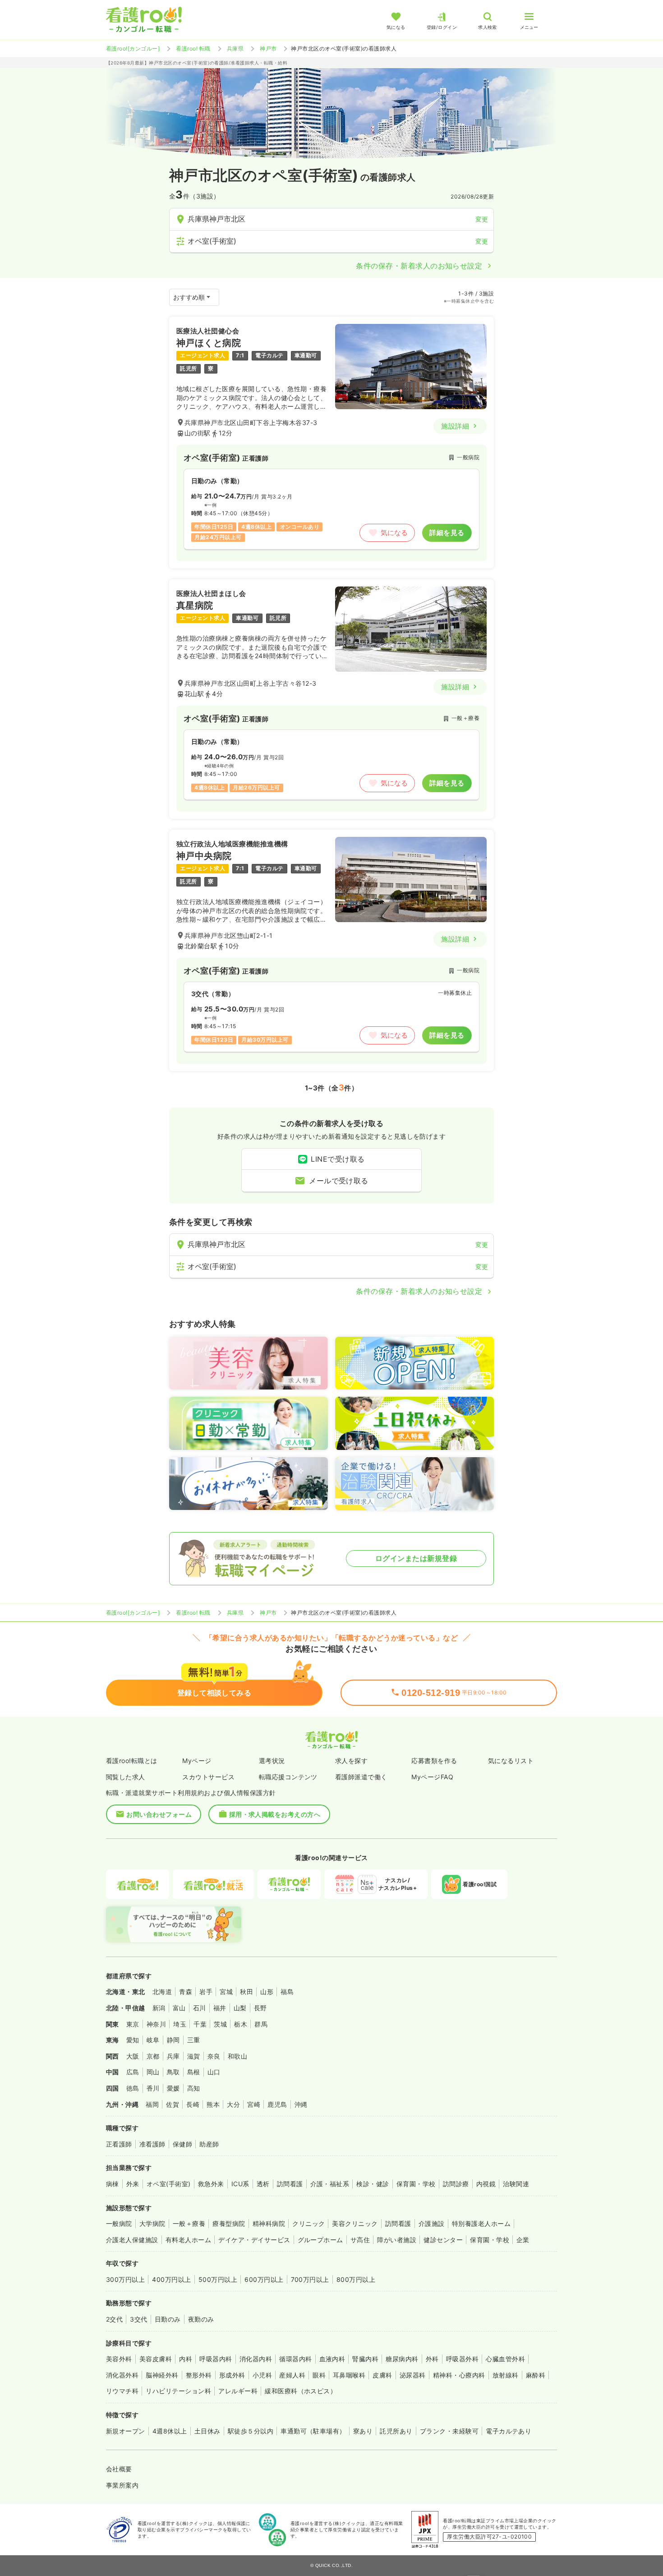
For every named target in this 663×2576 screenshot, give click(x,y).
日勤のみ (168, 2319)
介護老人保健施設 (132, 2240)
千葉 (200, 2024)
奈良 (214, 2056)
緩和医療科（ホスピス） (301, 2391)
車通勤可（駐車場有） (313, 2431)
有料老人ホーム (188, 2240)
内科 (186, 2359)
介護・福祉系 (330, 2184)
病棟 (113, 2184)
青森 (186, 1992)
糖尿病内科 (402, 2359)
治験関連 (516, 2184)
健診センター (443, 2240)
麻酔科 (536, 2375)
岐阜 (153, 2040)
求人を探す (351, 1761)
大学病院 (152, 2223)
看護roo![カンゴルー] (133, 48)
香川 (153, 2088)
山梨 (240, 2008)
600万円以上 (264, 2279)
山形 (267, 1992)
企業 (523, 2240)
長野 (260, 2008)
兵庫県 (235, 48)
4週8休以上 (170, 2431)
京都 (153, 2056)
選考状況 (272, 1761)
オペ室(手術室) (169, 2184)
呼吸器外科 (462, 2359)
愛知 (133, 2040)
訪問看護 (290, 2184)
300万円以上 (125, 2279)
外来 (133, 2184)
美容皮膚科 (156, 2359)
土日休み (207, 2431)
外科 (432, 2359)
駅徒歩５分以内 (251, 2431)
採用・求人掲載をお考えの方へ (275, 1814)
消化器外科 (122, 2375)
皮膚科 (382, 2375)
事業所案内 (122, 2485)
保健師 (182, 2144)
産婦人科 (292, 2375)
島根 (194, 2072)
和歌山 (237, 2056)
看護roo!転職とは (132, 1761)
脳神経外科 (162, 2375)
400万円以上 (171, 2279)
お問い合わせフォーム (159, 1814)
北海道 (162, 1992)
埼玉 (180, 2024)
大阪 (133, 2056)
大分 (233, 2104)
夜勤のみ (201, 2319)
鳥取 (173, 2072)
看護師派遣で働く (361, 1777)
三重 (194, 2040)
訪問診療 (456, 2184)
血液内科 (332, 2359)
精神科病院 (269, 2223)
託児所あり (396, 2431)
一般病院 (119, 2223)
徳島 (133, 2088)
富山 (179, 2008)
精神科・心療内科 (459, 2375)
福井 (220, 2008)
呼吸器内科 (216, 2359)
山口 (214, 2072)
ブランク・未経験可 (449, 2431)
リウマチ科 (122, 2391)
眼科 (319, 2375)
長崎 (193, 2104)
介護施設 (432, 2223)
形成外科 (232, 2375)
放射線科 (506, 2375)
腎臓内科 (365, 2359)
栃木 (241, 2024)
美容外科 (119, 2359)
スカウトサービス (208, 1777)
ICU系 (240, 2184)
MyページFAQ (432, 1777)
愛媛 (173, 2088)
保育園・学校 (416, 2184)
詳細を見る (447, 533)
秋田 (246, 1992)
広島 (133, 2072)
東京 (133, 2024)
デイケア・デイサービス (254, 2240)
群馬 (261, 2024)
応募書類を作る (434, 1761)
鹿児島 (277, 2104)
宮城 (226, 1992)
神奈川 (156, 2024)
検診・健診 (373, 2184)
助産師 (209, 2144)
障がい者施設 (397, 2240)
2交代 (114, 2319)
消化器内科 (256, 2359)
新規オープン (126, 2431)
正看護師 (119, 2144)
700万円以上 (310, 2279)
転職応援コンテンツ (288, 1777)
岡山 (153, 2072)
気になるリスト (511, 1761)
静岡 (173, 2040)
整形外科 (199, 2375)
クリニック (308, 2223)
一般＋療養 (189, 2223)
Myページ (197, 1761)
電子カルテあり (509, 2431)
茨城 (220, 2024)
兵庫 (173, 2056)
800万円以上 (356, 2279)
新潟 (159, 2008)
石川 (200, 2008)
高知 (194, 2088)
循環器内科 (295, 2359)
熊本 (213, 2104)
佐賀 (173, 2104)
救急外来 (211, 2184)
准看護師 (152, 2144)
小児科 (262, 2375)
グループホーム (320, 2240)
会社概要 (119, 2469)
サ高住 (360, 2240)
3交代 (138, 2319)
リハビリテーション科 (178, 2391)
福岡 (152, 2104)
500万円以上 (218, 2279)
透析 (263, 2184)
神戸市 (268, 48)
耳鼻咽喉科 (349, 2375)
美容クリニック (355, 2223)
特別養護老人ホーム (481, 2223)
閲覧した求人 (126, 1777)
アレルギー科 (238, 2391)
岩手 (206, 1992)
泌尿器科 (413, 2375)
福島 (287, 1992)
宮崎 (254, 2104)
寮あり (363, 2431)
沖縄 (301, 2104)
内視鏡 (486, 2184)
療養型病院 (229, 2223)
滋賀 (194, 2056)
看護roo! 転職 (193, 48)
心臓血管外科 (505, 2359)
